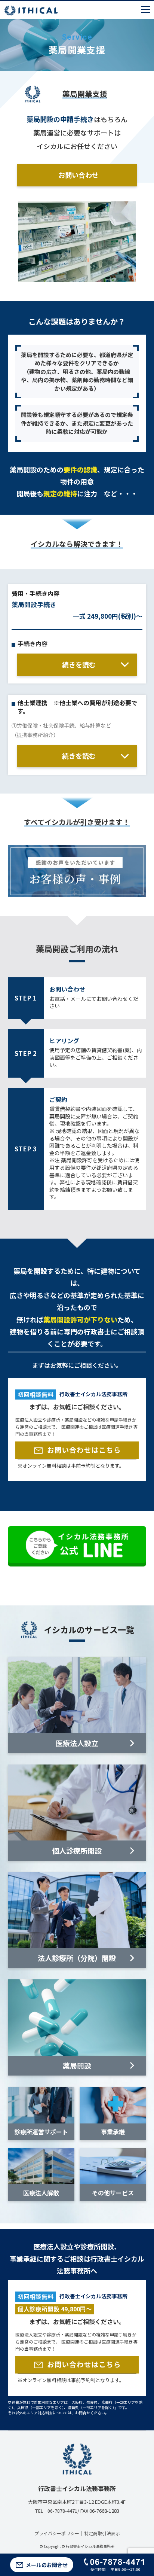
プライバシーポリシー (57, 2533)
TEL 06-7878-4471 (56, 2511)
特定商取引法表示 (102, 2533)
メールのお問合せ (47, 2565)
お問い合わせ (78, 175)
